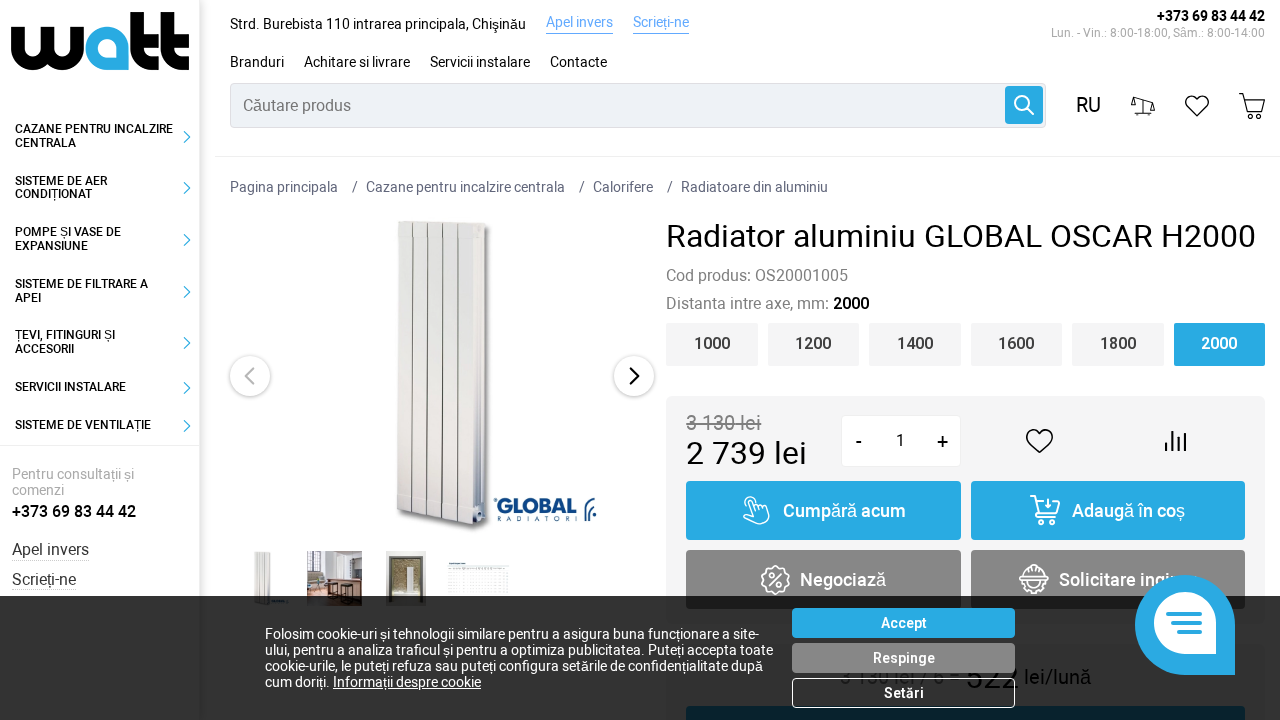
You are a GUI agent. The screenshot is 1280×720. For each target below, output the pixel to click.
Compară (1176, 441)
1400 (915, 343)
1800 (1118, 343)
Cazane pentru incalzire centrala (94, 136)
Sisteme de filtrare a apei (81, 291)
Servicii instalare (480, 62)
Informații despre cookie (407, 682)
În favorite (1039, 441)
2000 (1219, 343)
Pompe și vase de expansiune (68, 239)
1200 (813, 343)
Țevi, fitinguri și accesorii (65, 342)
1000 (712, 343)
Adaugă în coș (1128, 510)
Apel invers (579, 22)
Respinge (904, 658)
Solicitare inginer (1127, 579)
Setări (904, 693)
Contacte (578, 62)
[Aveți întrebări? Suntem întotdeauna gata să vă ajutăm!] (1185, 625)
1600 (1016, 343)
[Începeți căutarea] (1024, 105)
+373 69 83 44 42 (1211, 16)
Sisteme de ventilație (83, 425)
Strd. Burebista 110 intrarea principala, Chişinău (378, 24)
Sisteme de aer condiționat (61, 188)
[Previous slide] (250, 376)
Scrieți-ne (661, 22)
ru (1088, 105)
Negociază (843, 579)
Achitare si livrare (357, 62)
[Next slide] (634, 376)
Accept (904, 623)
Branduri (257, 62)
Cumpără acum (844, 510)
